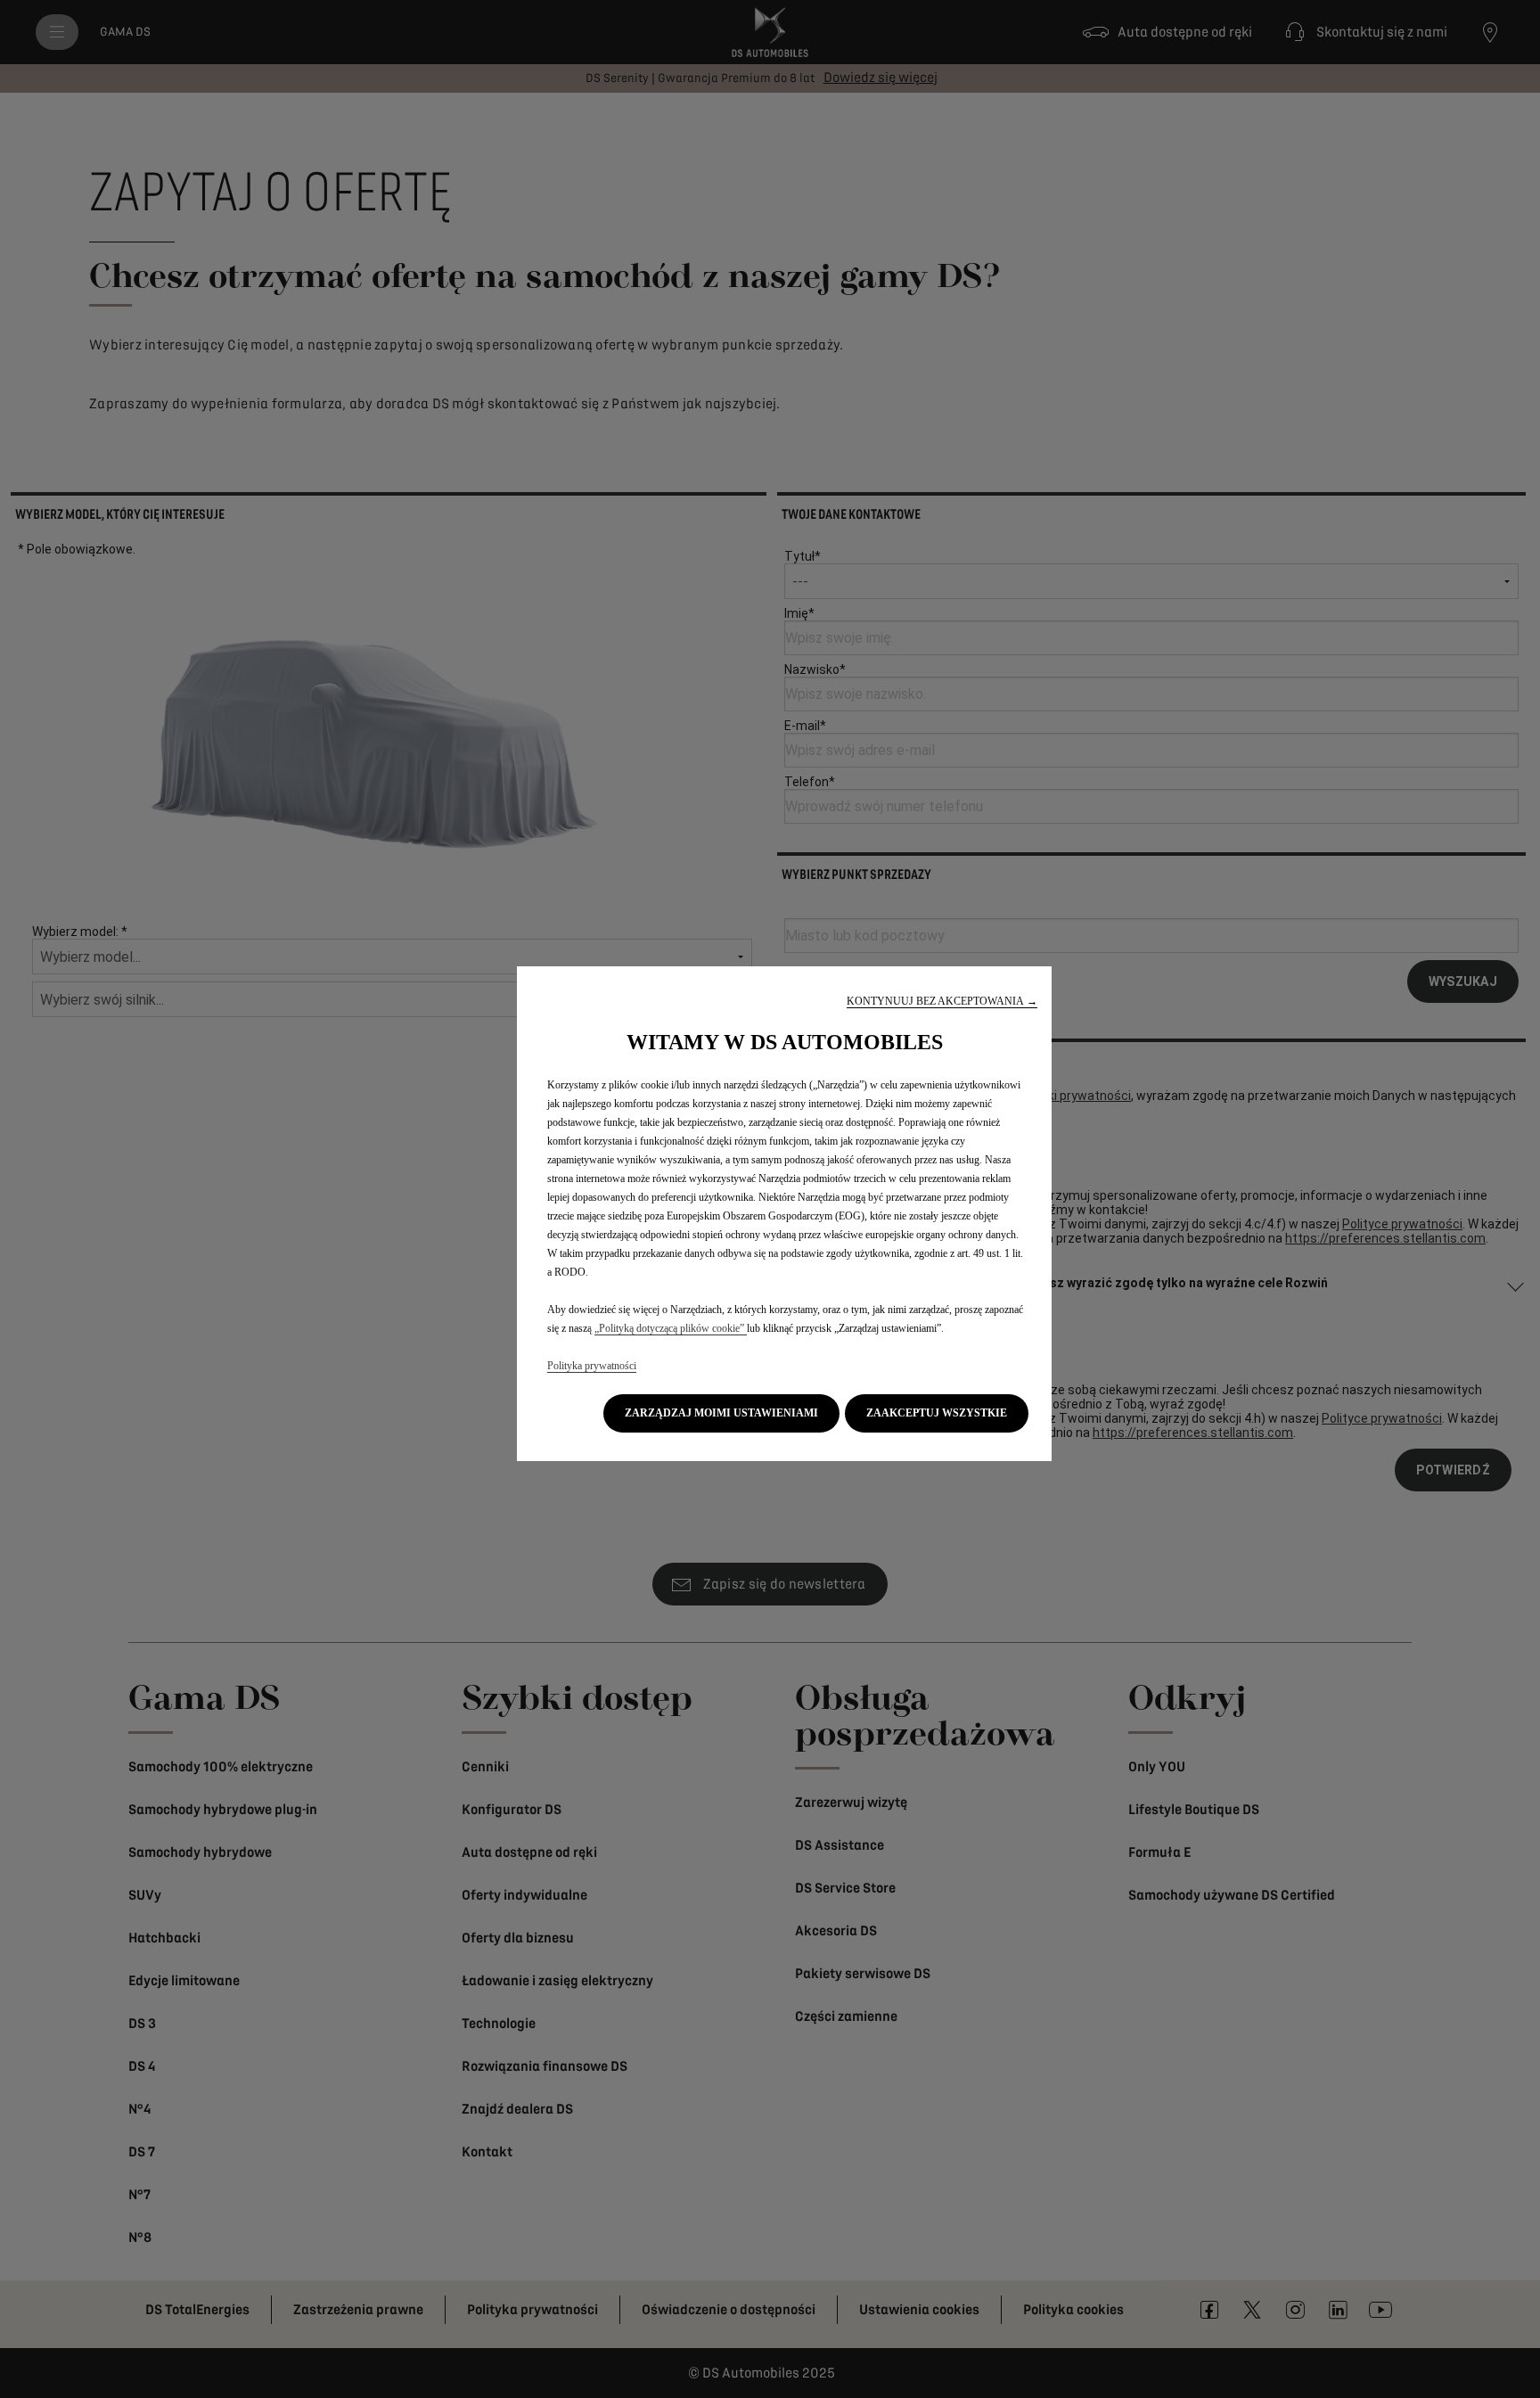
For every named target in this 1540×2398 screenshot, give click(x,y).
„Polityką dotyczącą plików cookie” (671, 1328)
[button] (942, 1002)
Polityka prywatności (592, 1366)
